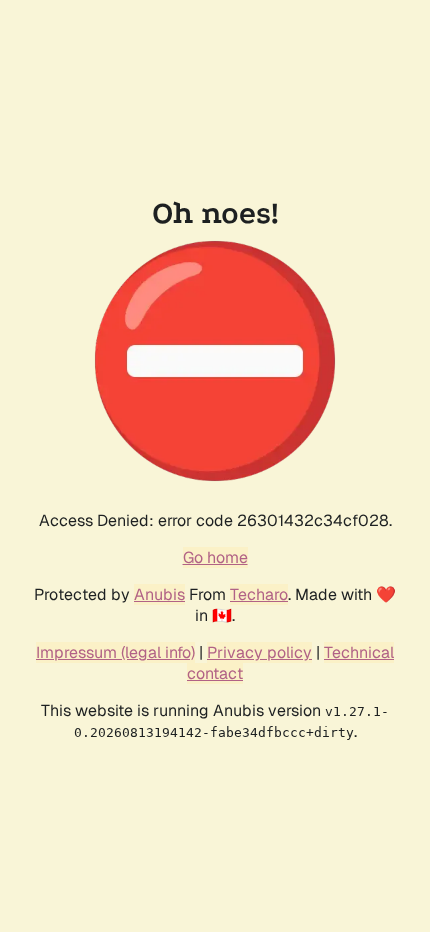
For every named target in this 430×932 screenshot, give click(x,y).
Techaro (259, 594)
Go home (215, 557)
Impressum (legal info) (115, 652)
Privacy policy (259, 652)
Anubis (159, 594)
